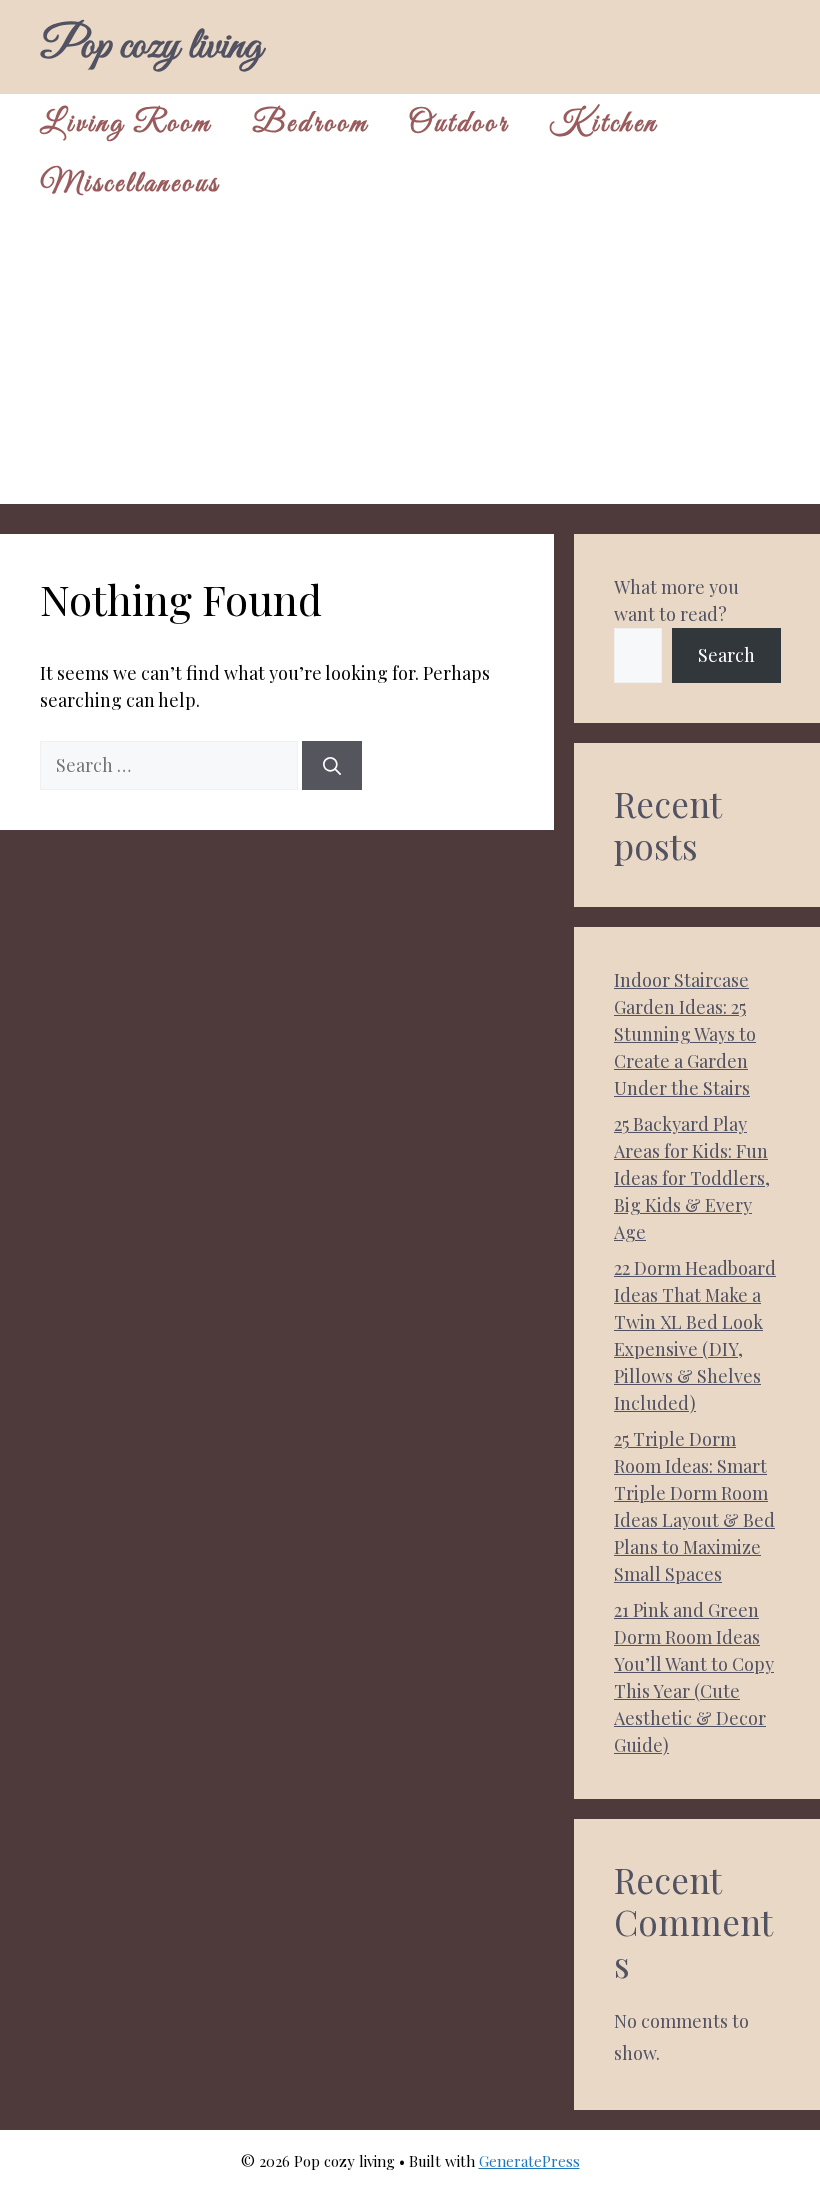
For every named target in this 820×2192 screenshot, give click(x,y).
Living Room (126, 124)
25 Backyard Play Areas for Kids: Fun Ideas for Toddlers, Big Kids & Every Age (692, 1178)
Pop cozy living (151, 47)
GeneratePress (529, 2161)
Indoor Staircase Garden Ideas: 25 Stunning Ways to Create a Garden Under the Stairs (685, 1034)
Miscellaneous (130, 184)
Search (726, 655)
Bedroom (310, 124)
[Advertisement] (410, 364)
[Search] (332, 765)
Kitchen (603, 124)
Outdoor (459, 124)
